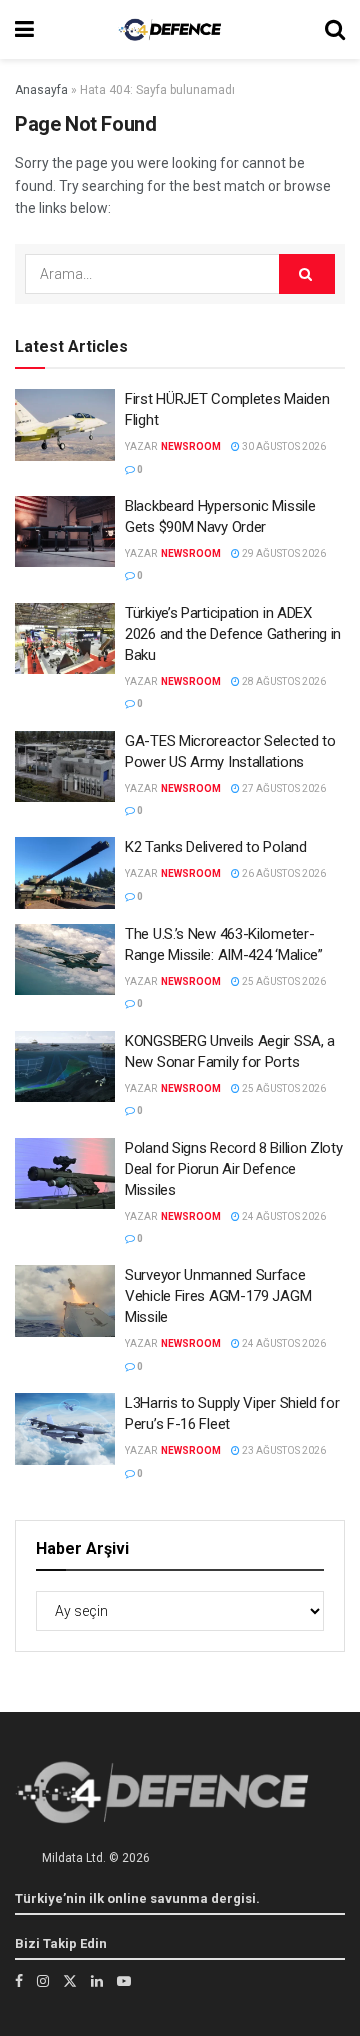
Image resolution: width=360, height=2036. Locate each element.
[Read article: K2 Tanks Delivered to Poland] (65, 873)
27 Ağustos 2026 (283, 788)
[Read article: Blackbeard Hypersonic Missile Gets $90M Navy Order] (65, 532)
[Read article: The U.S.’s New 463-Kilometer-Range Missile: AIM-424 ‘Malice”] (65, 960)
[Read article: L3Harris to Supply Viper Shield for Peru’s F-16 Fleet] (65, 1429)
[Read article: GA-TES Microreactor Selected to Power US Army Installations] (65, 767)
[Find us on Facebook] (19, 1981)
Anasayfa (41, 90)
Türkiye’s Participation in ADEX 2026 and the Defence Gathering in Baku (233, 634)
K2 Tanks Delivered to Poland (216, 847)
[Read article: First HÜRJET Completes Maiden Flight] (65, 425)
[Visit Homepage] (170, 29)
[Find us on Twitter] (70, 1981)
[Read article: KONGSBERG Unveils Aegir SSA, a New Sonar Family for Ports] (65, 1067)
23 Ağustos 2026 (283, 1450)
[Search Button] (335, 29)
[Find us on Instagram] (43, 1981)
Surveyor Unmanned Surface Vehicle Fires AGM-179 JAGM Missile (218, 1296)
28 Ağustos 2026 (283, 681)
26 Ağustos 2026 (283, 873)
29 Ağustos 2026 (283, 553)
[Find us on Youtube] (124, 1981)
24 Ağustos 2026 (283, 1216)
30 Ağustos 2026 (283, 446)
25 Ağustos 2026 (283, 981)
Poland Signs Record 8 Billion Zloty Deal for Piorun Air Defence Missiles (234, 1169)
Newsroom (191, 446)
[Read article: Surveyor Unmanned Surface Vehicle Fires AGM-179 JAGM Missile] (65, 1301)
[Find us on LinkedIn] (97, 1981)
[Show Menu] (24, 29)
